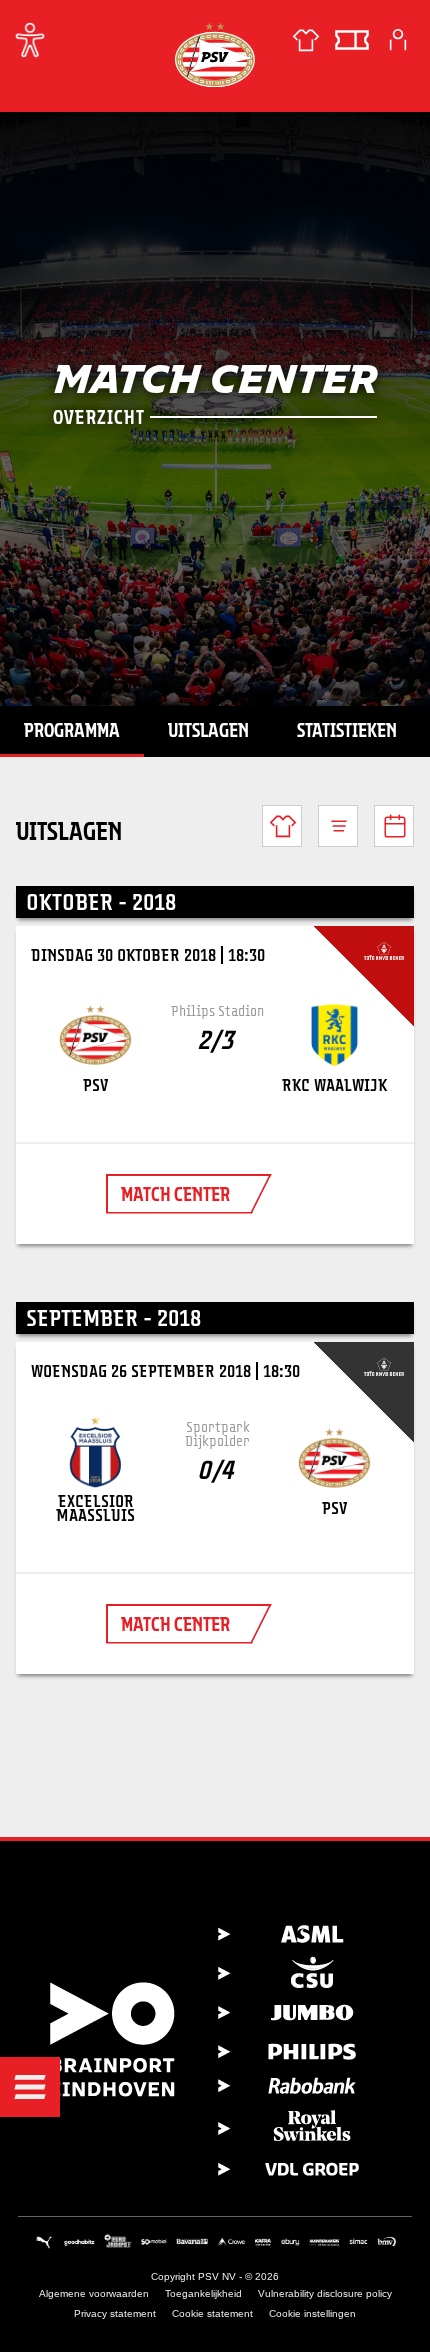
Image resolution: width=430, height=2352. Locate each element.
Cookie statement (212, 2313)
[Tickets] (352, 40)
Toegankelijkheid (203, 2293)
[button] (30, 2087)
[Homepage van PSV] (215, 54)
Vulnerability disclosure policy (325, 2293)
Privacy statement (115, 2313)
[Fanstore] (306, 40)
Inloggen (398, 40)
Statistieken (347, 730)
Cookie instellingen (312, 2313)
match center (175, 1194)
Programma (72, 730)
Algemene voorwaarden (94, 2293)
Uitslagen (208, 730)
